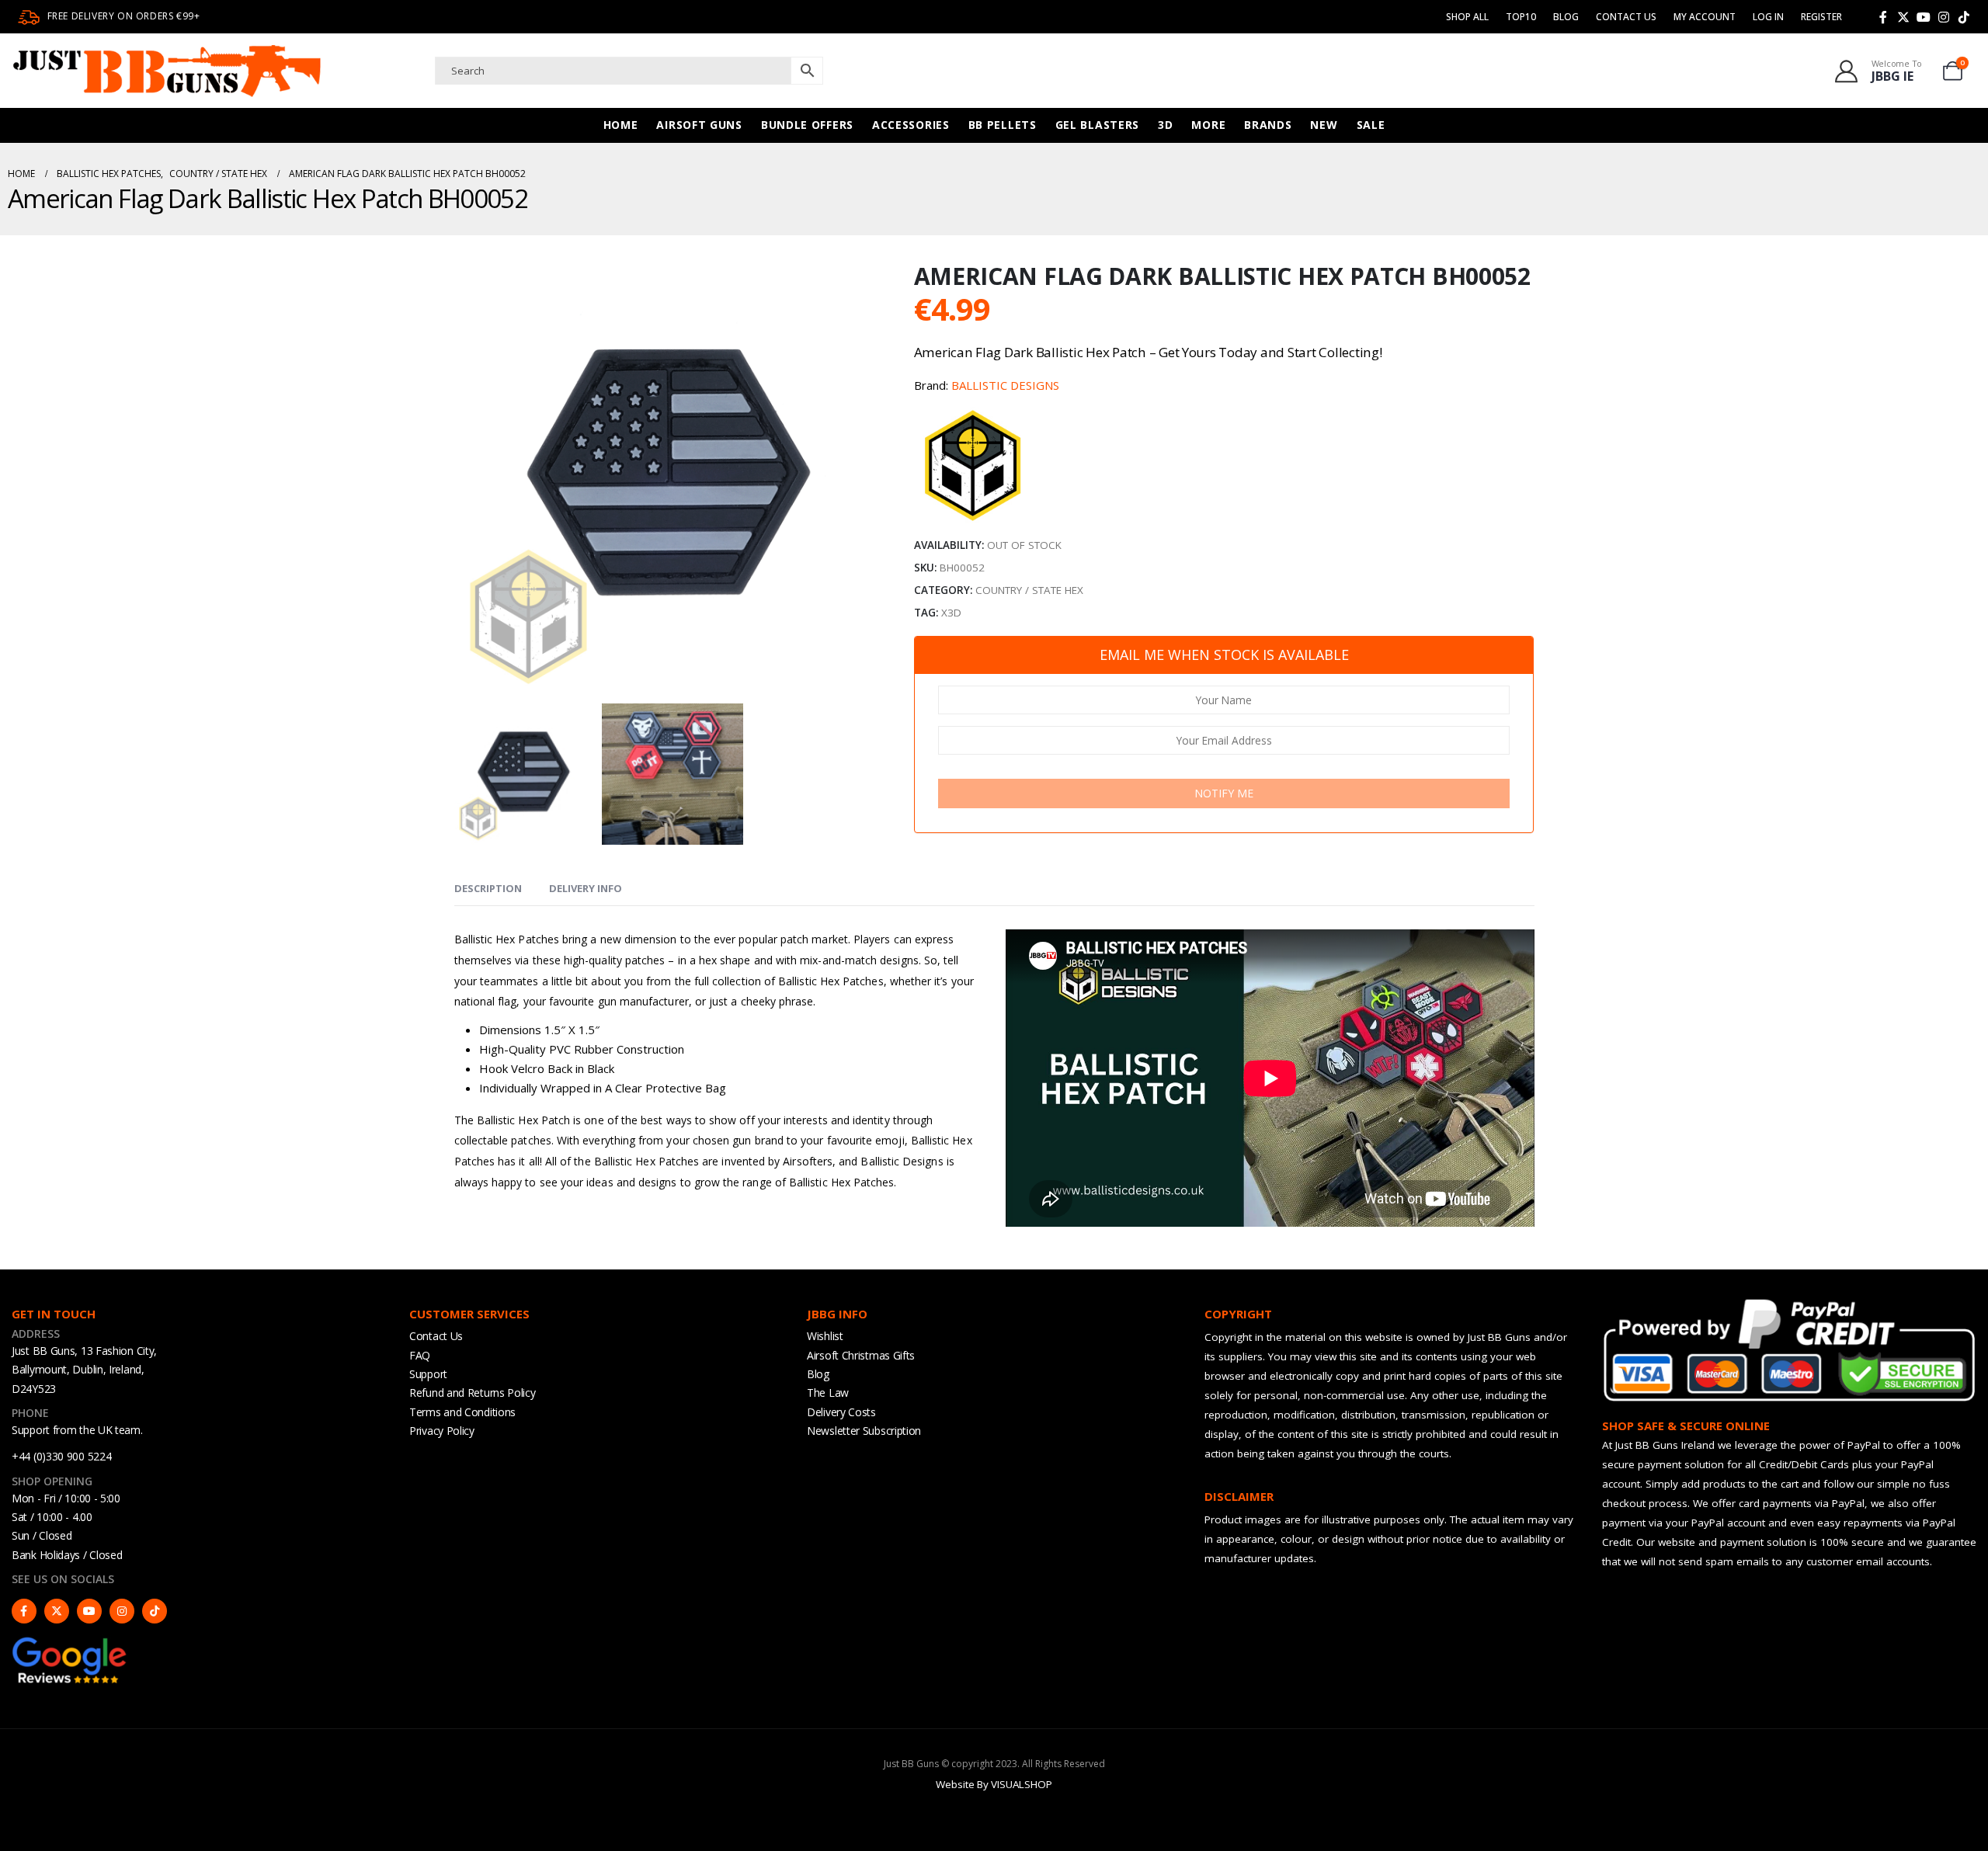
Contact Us (1626, 17)
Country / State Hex (1029, 590)
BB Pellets (1003, 125)
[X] (1903, 17)
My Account (1705, 17)
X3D (951, 613)
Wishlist (825, 1336)
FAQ (420, 1355)
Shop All (1467, 17)
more (1208, 125)
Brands (1268, 125)
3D (1165, 125)
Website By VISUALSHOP (994, 1784)
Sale (1371, 125)
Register (1821, 17)
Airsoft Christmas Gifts (861, 1355)
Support (428, 1374)
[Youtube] (1924, 17)
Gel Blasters (1097, 125)
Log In (1768, 17)
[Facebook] (1883, 17)
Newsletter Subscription (864, 1431)
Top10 (1521, 17)
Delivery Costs (841, 1412)
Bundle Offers (807, 125)
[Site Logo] (167, 71)
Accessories (911, 125)
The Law (828, 1393)
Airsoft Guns (699, 125)
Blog (1566, 17)
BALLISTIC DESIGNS (1005, 385)
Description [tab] (488, 888)
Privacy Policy (442, 1431)
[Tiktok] (1964, 17)
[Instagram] (1944, 17)
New (1324, 125)
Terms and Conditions (462, 1412)
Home (621, 125)
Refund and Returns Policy (473, 1393)
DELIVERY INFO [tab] (586, 888)
